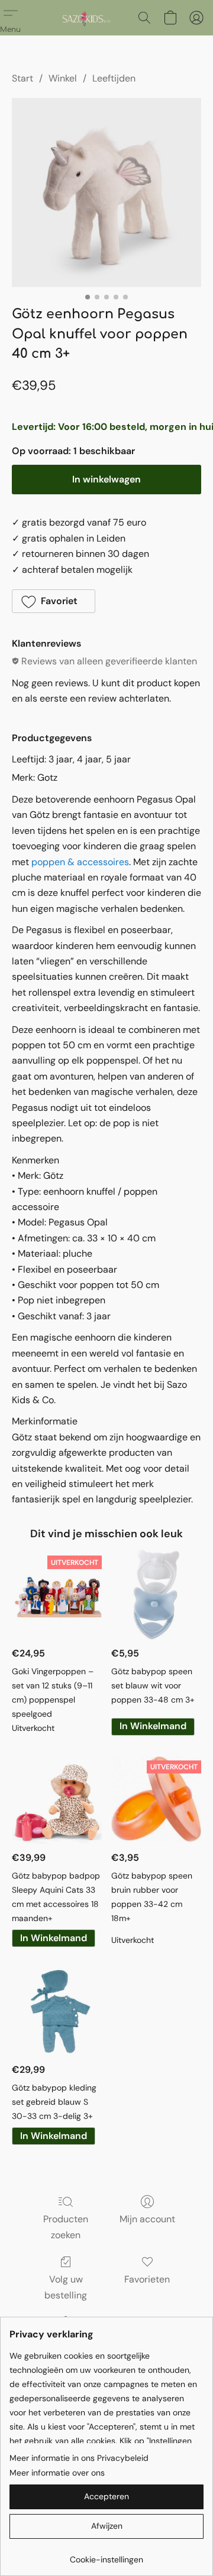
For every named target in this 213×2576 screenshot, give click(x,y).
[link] (106, 2555)
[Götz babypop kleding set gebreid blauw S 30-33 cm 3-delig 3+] (57, 2011)
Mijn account (147, 2219)
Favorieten (147, 2279)
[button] (87, 18)
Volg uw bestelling (66, 2287)
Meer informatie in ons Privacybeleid (79, 2458)
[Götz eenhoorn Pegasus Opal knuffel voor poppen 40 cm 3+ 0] (106, 193)
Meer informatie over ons (57, 2473)
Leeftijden (114, 78)
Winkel (63, 78)
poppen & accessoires (80, 862)
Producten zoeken (66, 2227)
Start (22, 78)
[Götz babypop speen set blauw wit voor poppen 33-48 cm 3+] (156, 1594)
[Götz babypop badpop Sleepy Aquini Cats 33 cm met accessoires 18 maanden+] (57, 1799)
